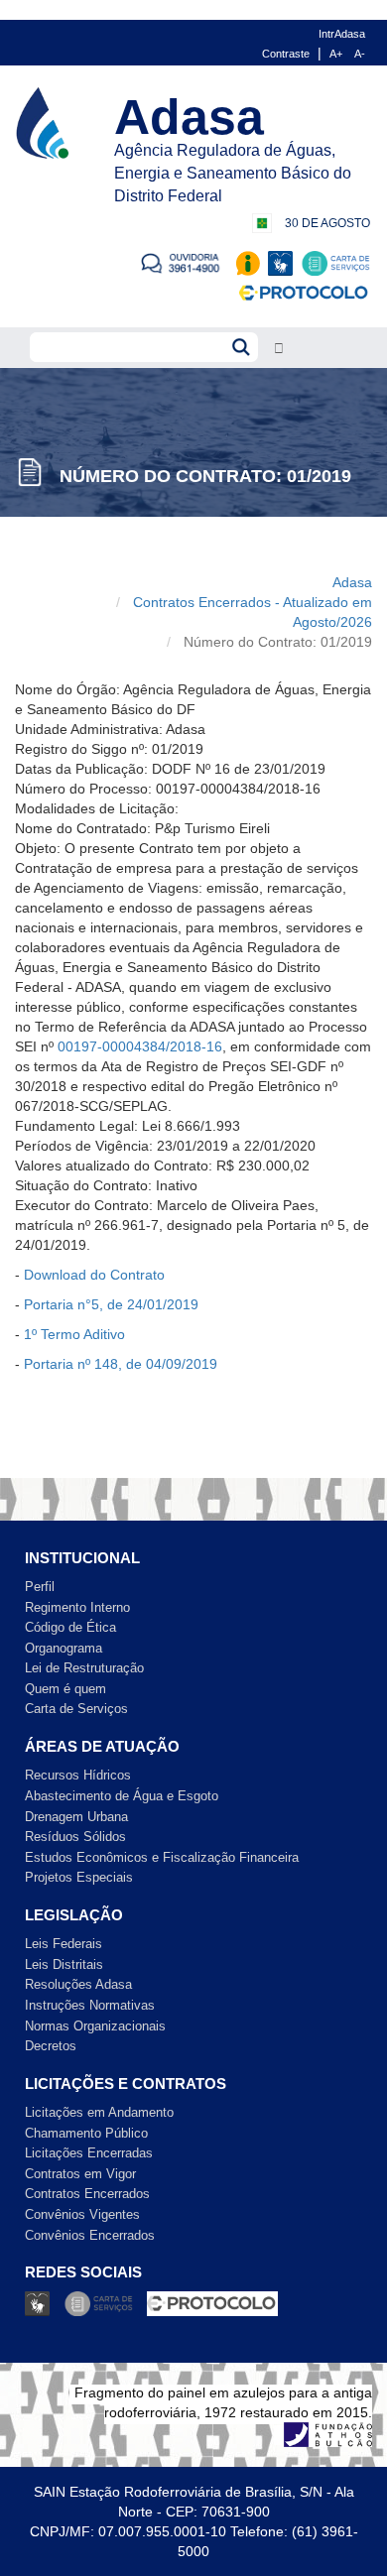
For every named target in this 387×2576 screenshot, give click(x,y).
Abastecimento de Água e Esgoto (122, 1796)
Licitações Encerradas (89, 2153)
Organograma (64, 1648)
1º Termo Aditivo (74, 1334)
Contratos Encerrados (87, 2194)
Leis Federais (64, 1944)
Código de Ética (70, 1627)
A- (360, 54)
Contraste (286, 54)
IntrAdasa (342, 34)
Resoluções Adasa (78, 1984)
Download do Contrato (94, 1275)
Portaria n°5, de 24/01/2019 (111, 1304)
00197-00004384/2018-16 (140, 1046)
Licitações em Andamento (99, 2112)
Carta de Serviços (76, 1709)
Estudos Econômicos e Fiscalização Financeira (162, 1857)
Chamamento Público (86, 2133)
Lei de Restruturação (84, 1668)
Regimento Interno (77, 1607)
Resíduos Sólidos (75, 1837)
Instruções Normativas (90, 2005)
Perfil (40, 1587)
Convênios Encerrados (90, 2235)
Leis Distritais (64, 1964)
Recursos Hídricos (78, 1775)
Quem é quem (65, 1689)
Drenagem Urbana (76, 1817)
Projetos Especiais (79, 1877)
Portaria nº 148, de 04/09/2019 (121, 1364)
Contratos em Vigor (80, 2174)
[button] (279, 349)
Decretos (51, 2046)
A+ (336, 54)
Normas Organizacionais (95, 2026)
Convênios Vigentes (82, 2214)
